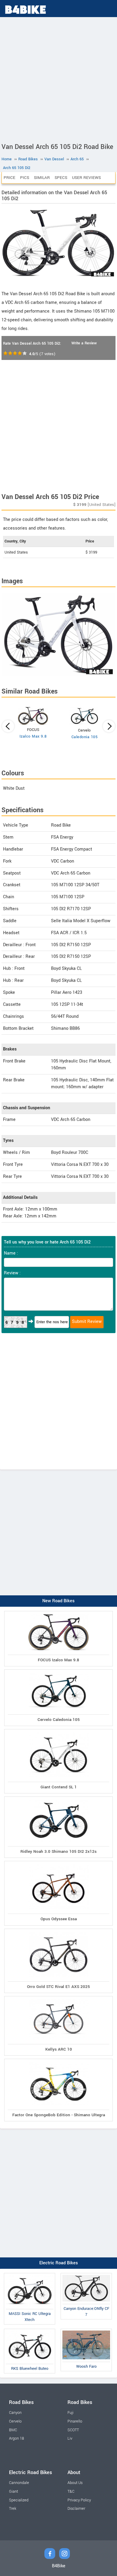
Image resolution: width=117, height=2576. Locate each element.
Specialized (19, 2500)
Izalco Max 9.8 (33, 736)
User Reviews (86, 178)
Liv (70, 2438)
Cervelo (15, 2421)
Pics (25, 178)
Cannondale (19, 2483)
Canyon (15, 2413)
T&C (71, 2491)
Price (9, 178)
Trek (13, 2509)
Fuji (70, 2413)
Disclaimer (76, 2509)
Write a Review (84, 343)
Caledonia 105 (85, 737)
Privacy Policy (79, 2500)
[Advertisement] (58, 79)
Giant (13, 2491)
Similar (42, 178)
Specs (61, 178)
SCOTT (73, 2430)
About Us (75, 2483)
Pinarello (75, 2421)
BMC (13, 2430)
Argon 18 (16, 2438)
